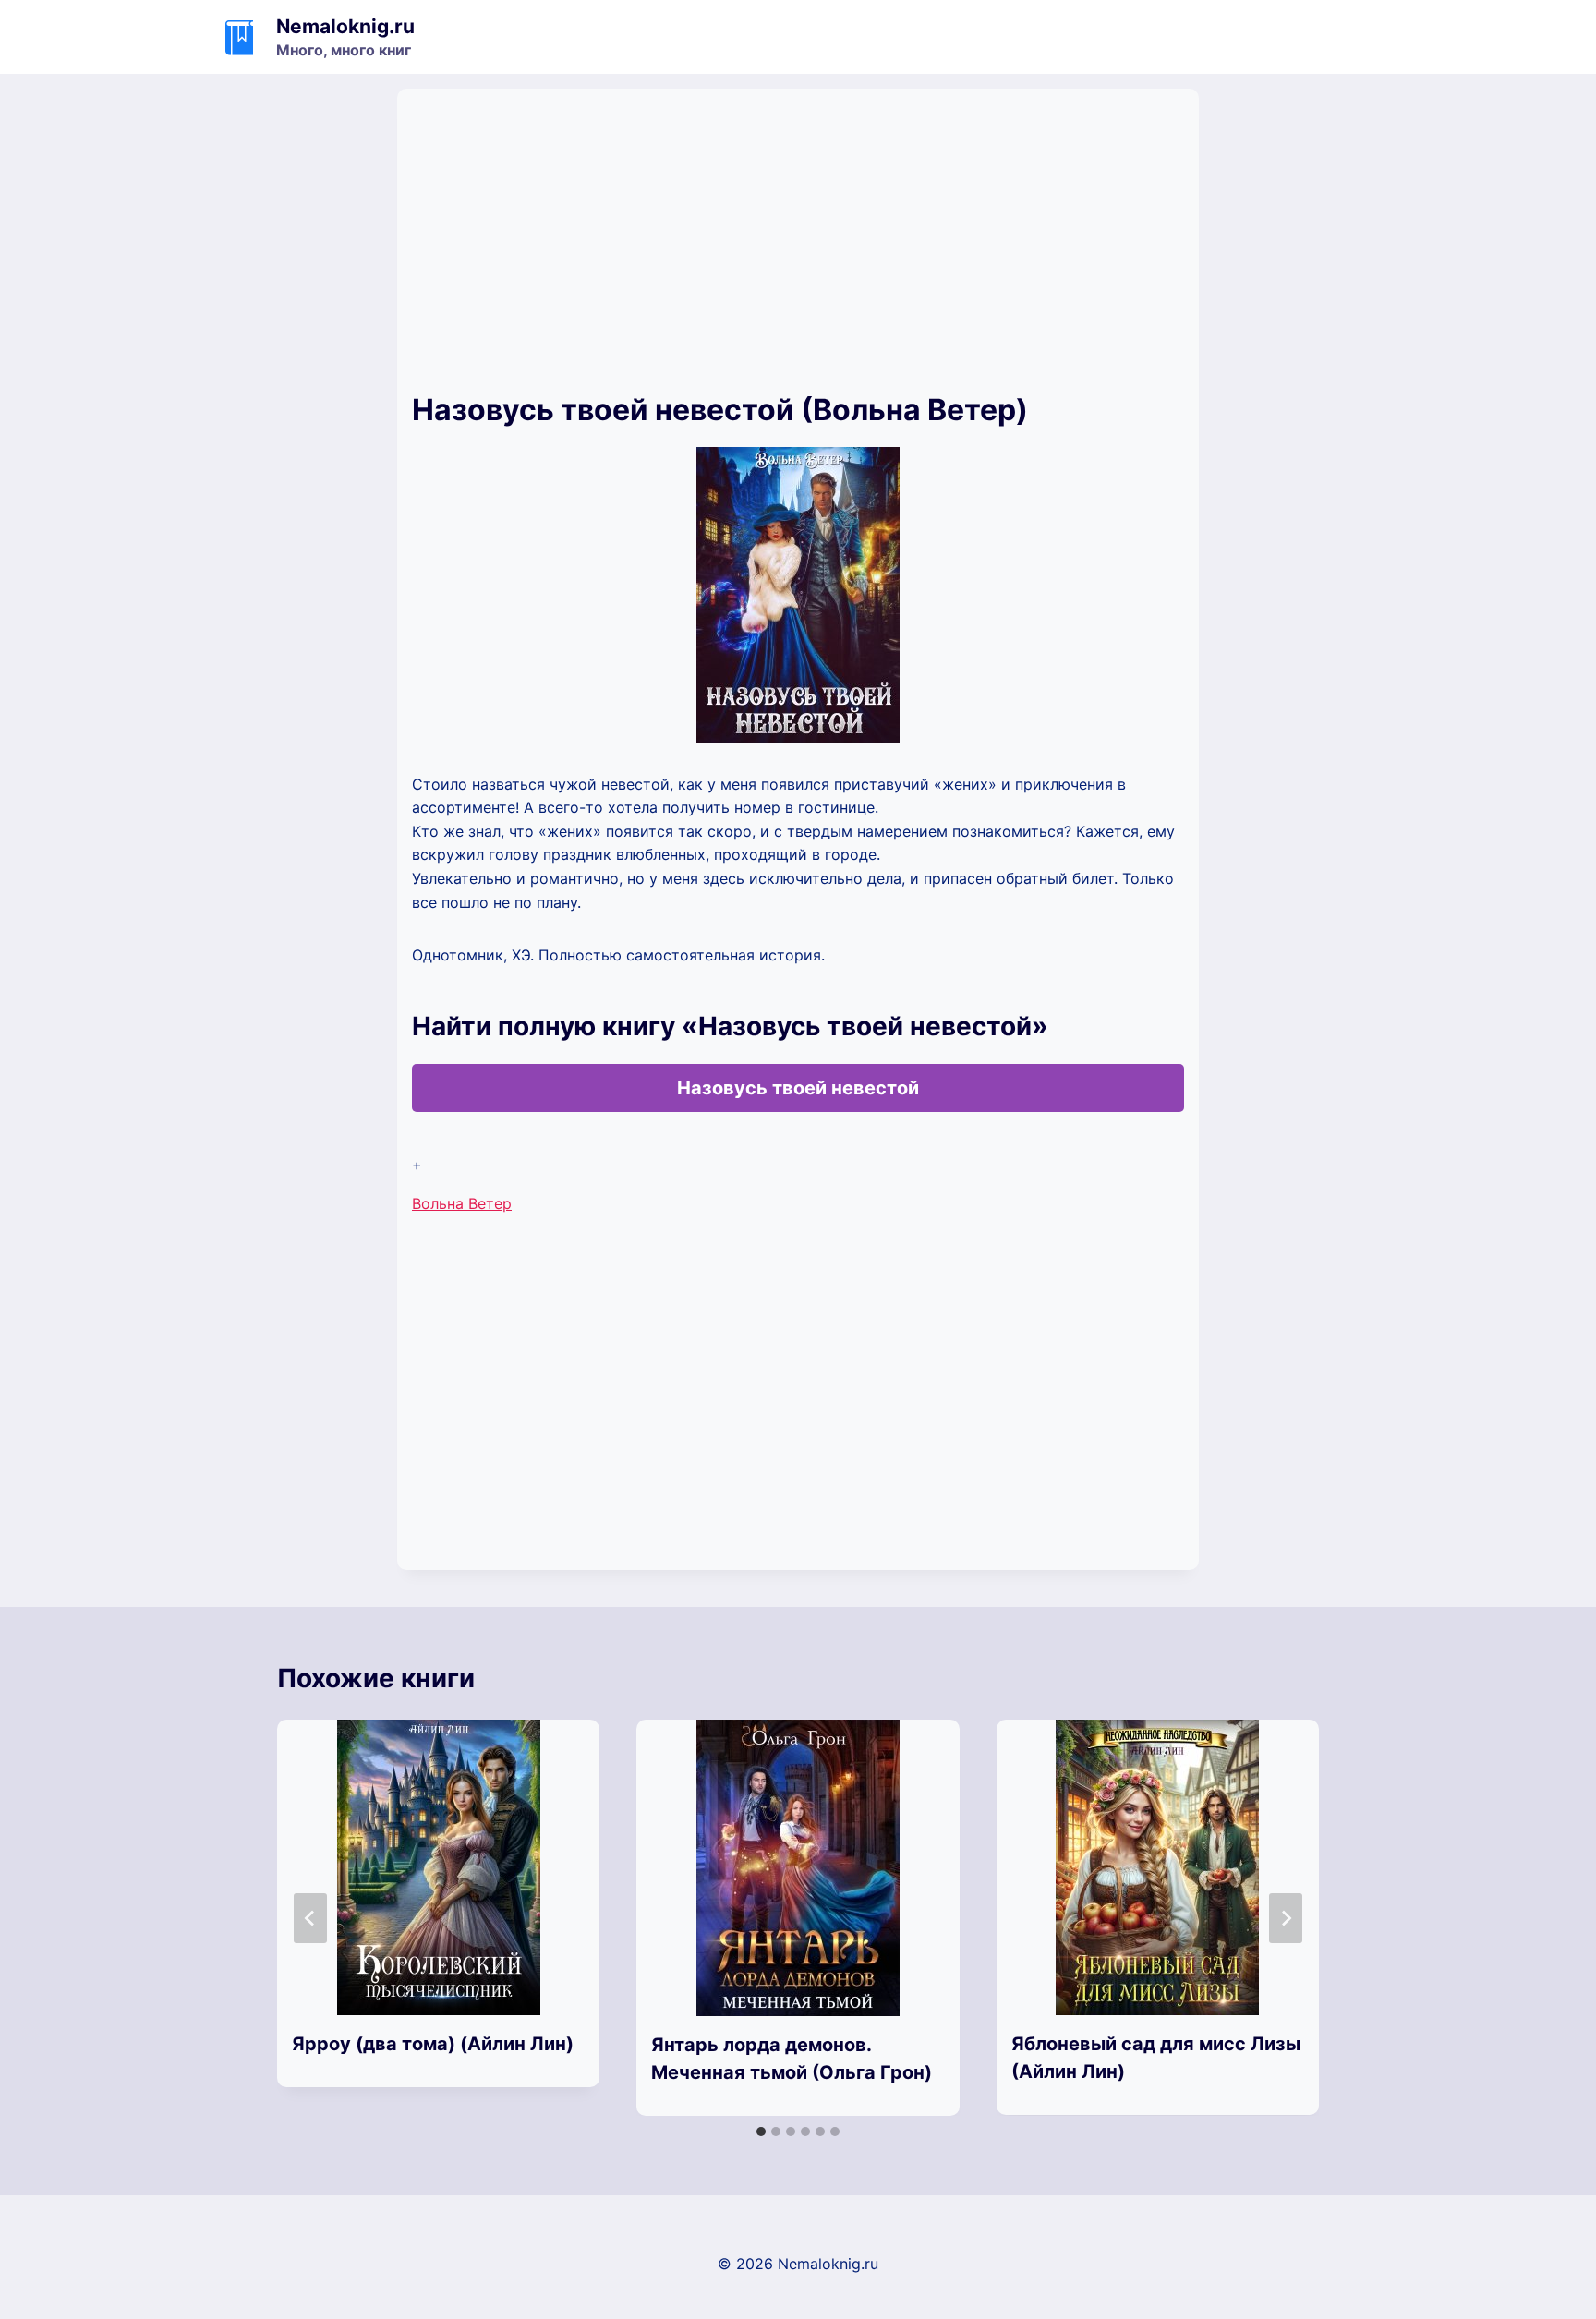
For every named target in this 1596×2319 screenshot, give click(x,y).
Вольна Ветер (462, 1203)
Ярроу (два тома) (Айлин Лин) (433, 2044)
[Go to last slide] (310, 1918)
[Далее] (1286, 1918)
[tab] (761, 2132)
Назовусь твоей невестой (798, 1088)
